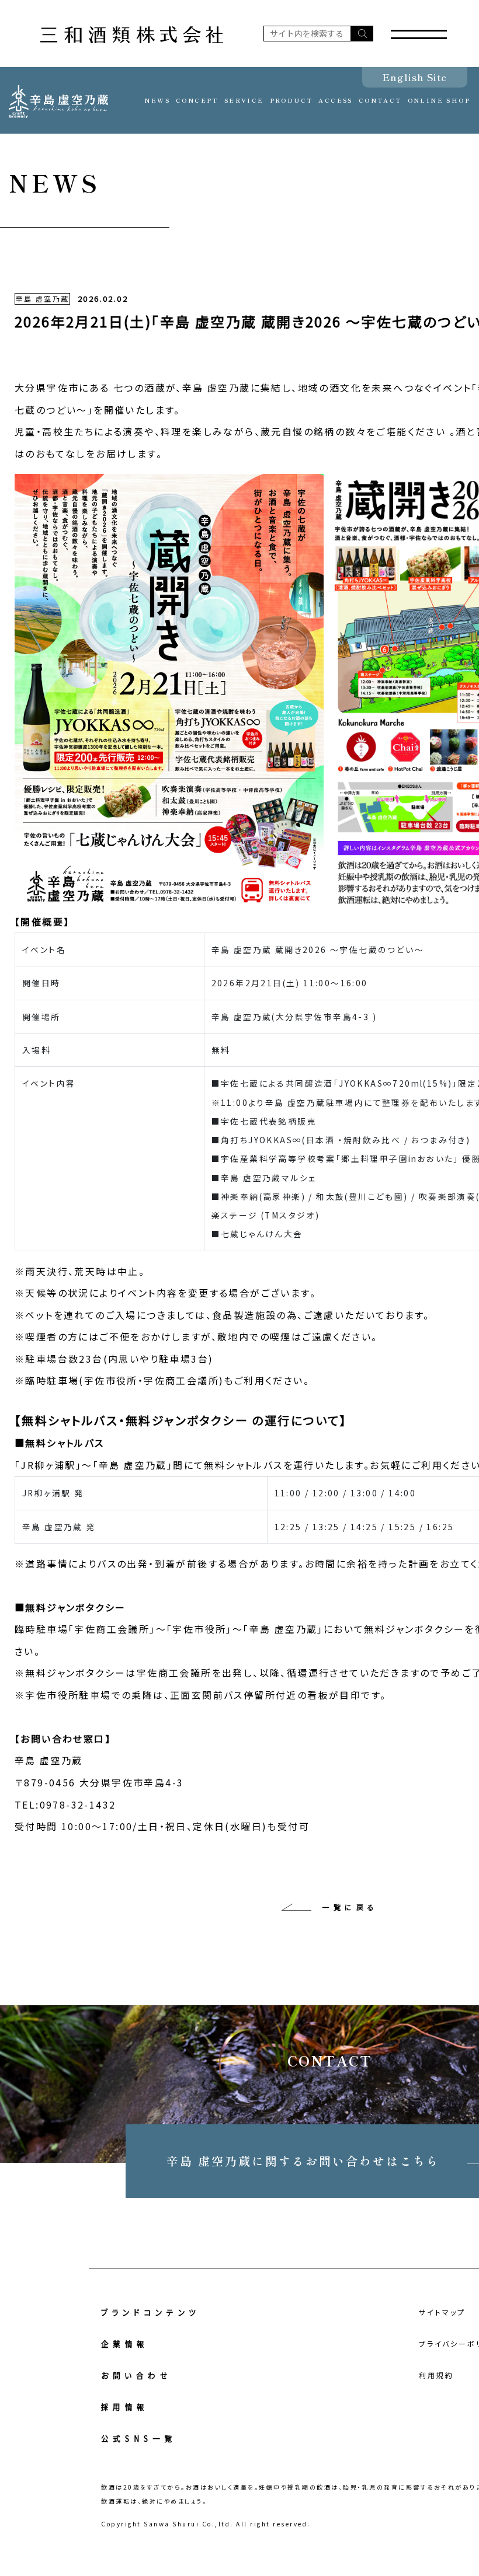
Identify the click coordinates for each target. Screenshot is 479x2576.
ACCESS (335, 100)
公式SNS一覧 (139, 2438)
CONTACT (380, 100)
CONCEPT (197, 100)
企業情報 (125, 2344)
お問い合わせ (136, 2375)
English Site (415, 77)
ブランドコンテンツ (151, 2312)
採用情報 (125, 2407)
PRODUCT (291, 100)
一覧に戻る (350, 1907)
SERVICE (244, 100)
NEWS (157, 100)
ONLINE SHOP (439, 100)
